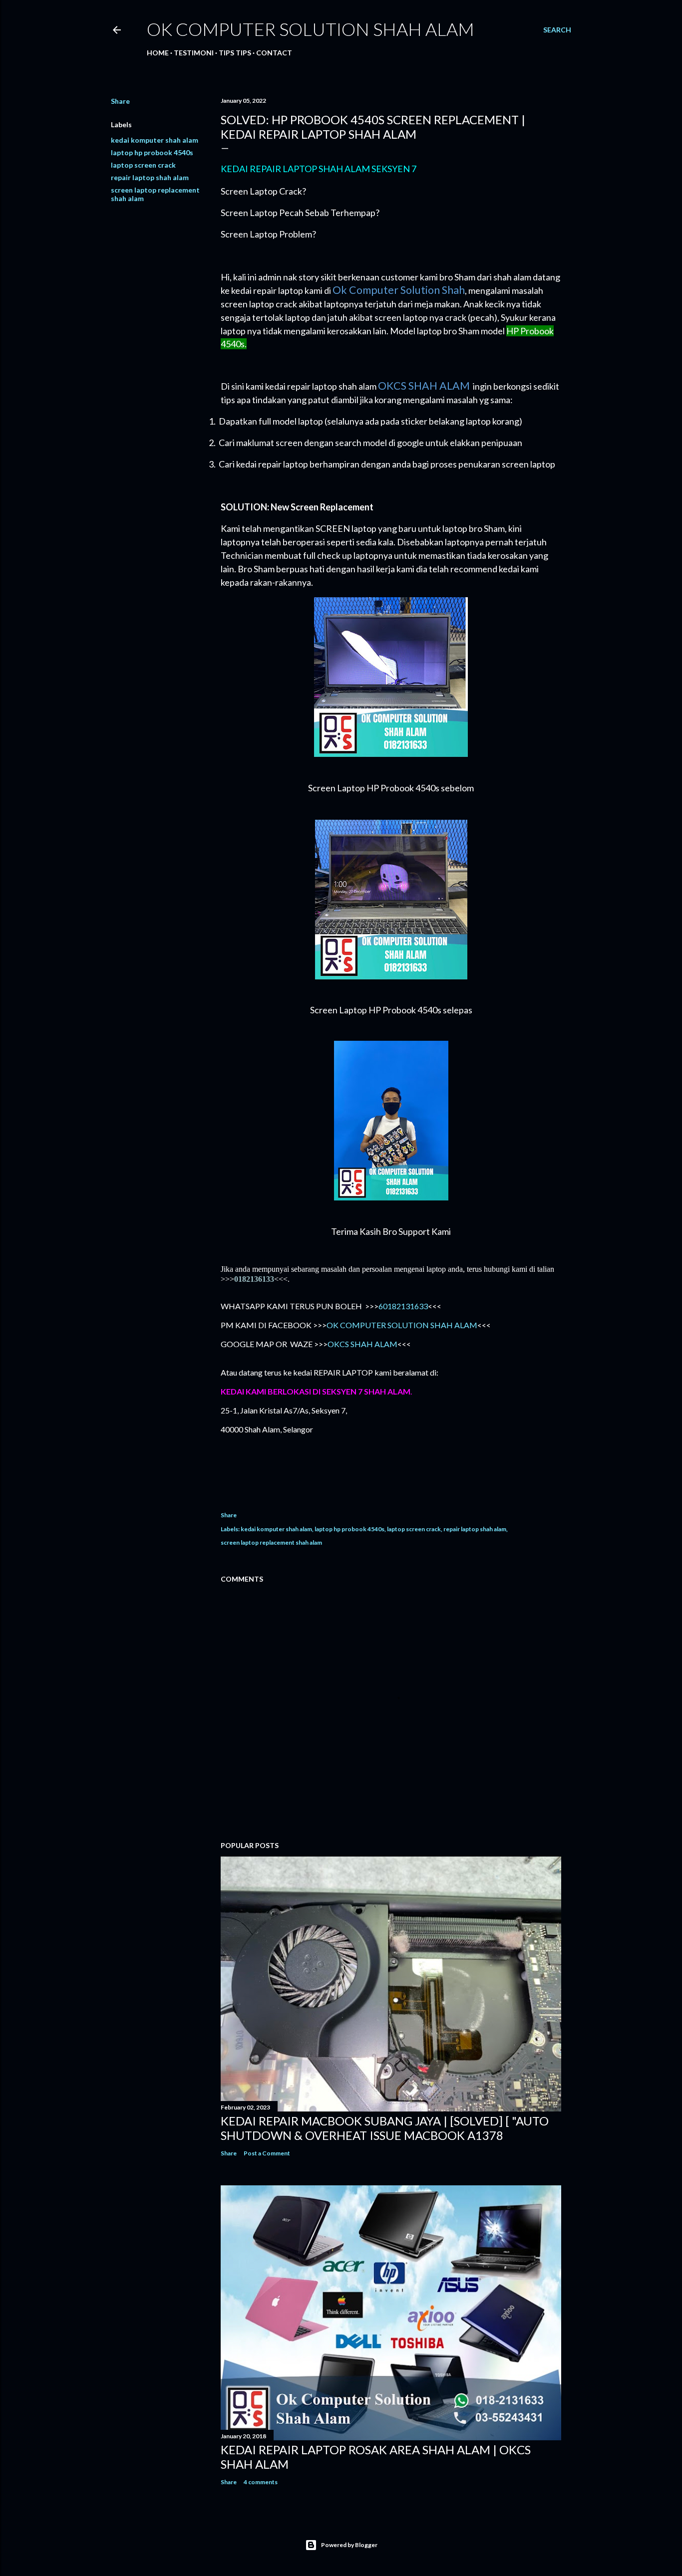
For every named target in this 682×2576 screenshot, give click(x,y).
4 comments (261, 2482)
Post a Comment (267, 2153)
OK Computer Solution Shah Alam (311, 29)
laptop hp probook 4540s (152, 152)
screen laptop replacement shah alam (271, 1542)
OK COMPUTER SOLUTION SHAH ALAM (402, 1325)
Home (158, 53)
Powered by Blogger (349, 2545)
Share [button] (120, 101)
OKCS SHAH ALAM (362, 1344)
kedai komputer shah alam (155, 140)
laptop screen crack (143, 165)
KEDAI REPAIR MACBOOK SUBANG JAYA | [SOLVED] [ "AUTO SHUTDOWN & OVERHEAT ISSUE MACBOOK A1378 (385, 2128)
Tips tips (235, 53)
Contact (274, 53)
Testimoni (194, 53)
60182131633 (403, 1306)
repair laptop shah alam (150, 177)
